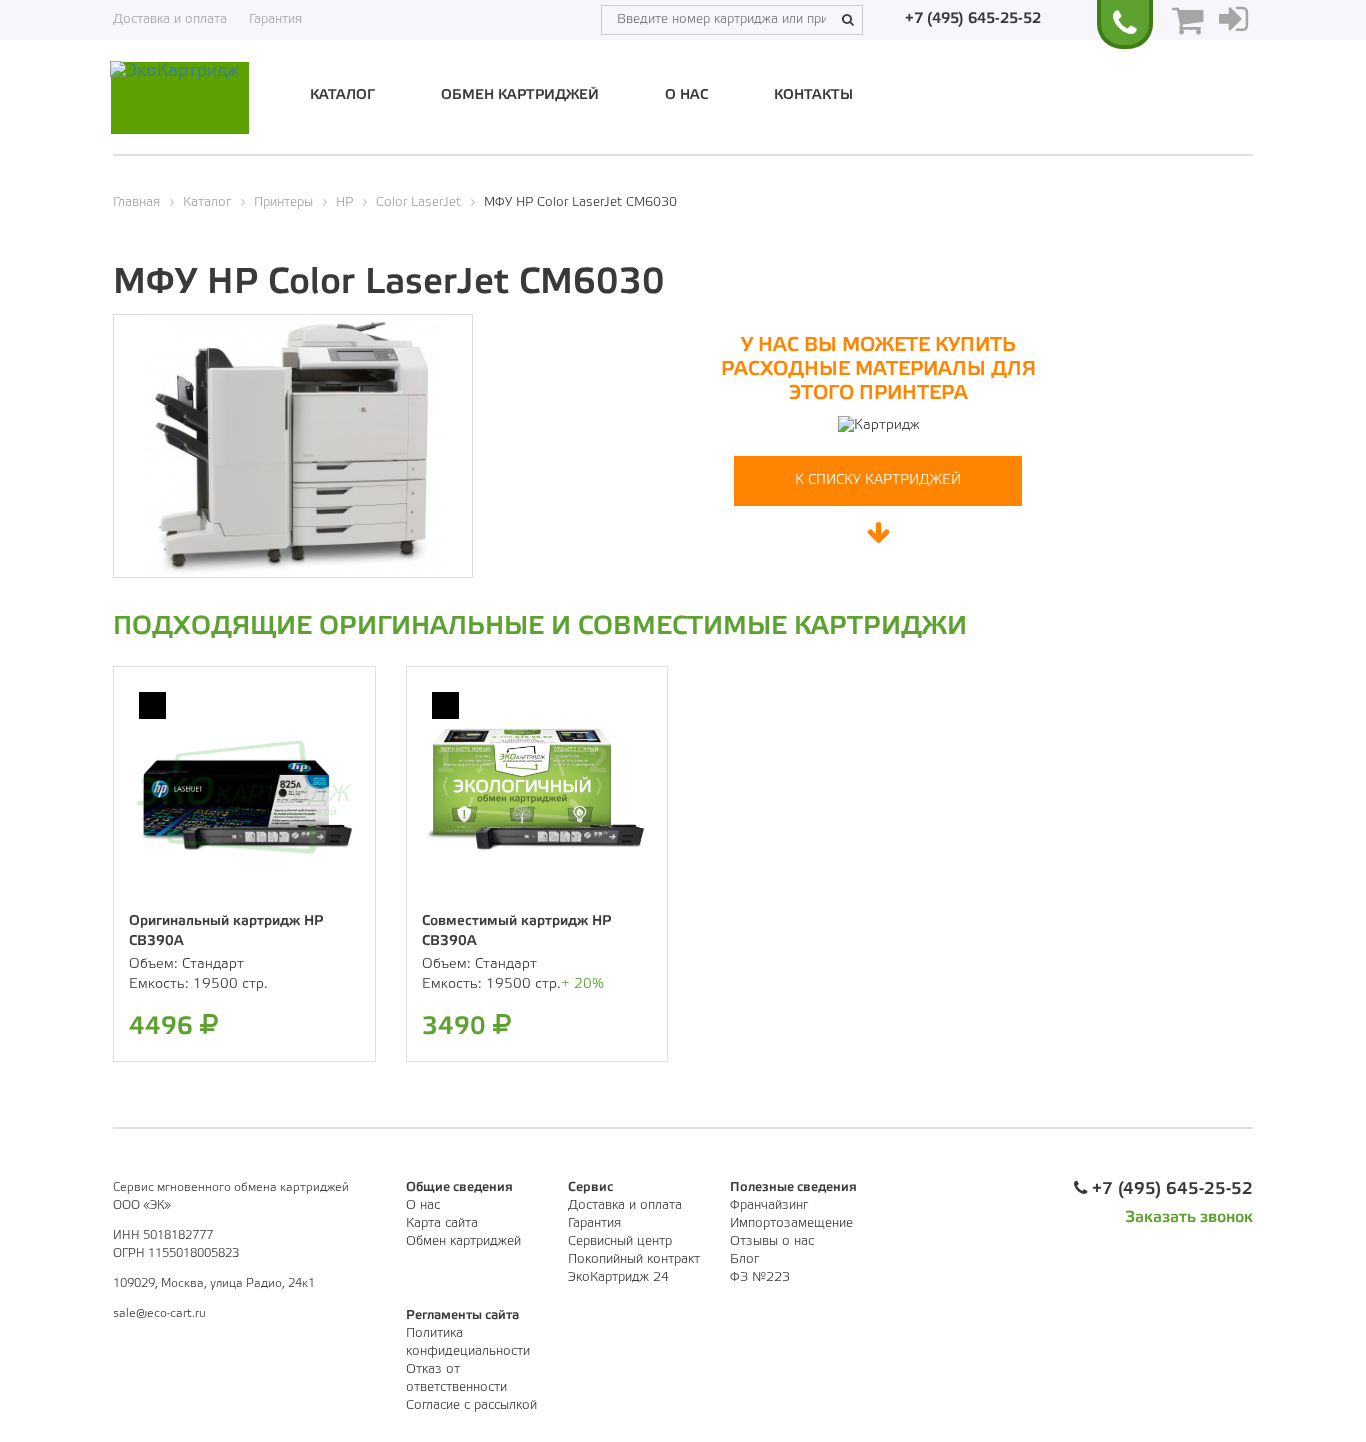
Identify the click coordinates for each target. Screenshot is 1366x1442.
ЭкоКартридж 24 (618, 1277)
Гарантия (275, 19)
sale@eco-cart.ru (159, 1313)
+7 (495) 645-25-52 (973, 19)
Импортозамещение (791, 1223)
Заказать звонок (1189, 1217)
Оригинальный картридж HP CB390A (226, 931)
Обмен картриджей (520, 95)
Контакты (813, 95)
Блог (744, 1259)
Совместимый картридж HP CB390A (516, 931)
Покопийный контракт (634, 1259)
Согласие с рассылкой (471, 1405)
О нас (686, 95)
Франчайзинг (769, 1205)
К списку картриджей (878, 480)
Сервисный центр (620, 1241)
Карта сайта (442, 1223)
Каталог (342, 95)
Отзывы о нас (772, 1241)
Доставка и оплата (170, 19)
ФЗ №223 (760, 1277)
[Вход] (1233, 20)
